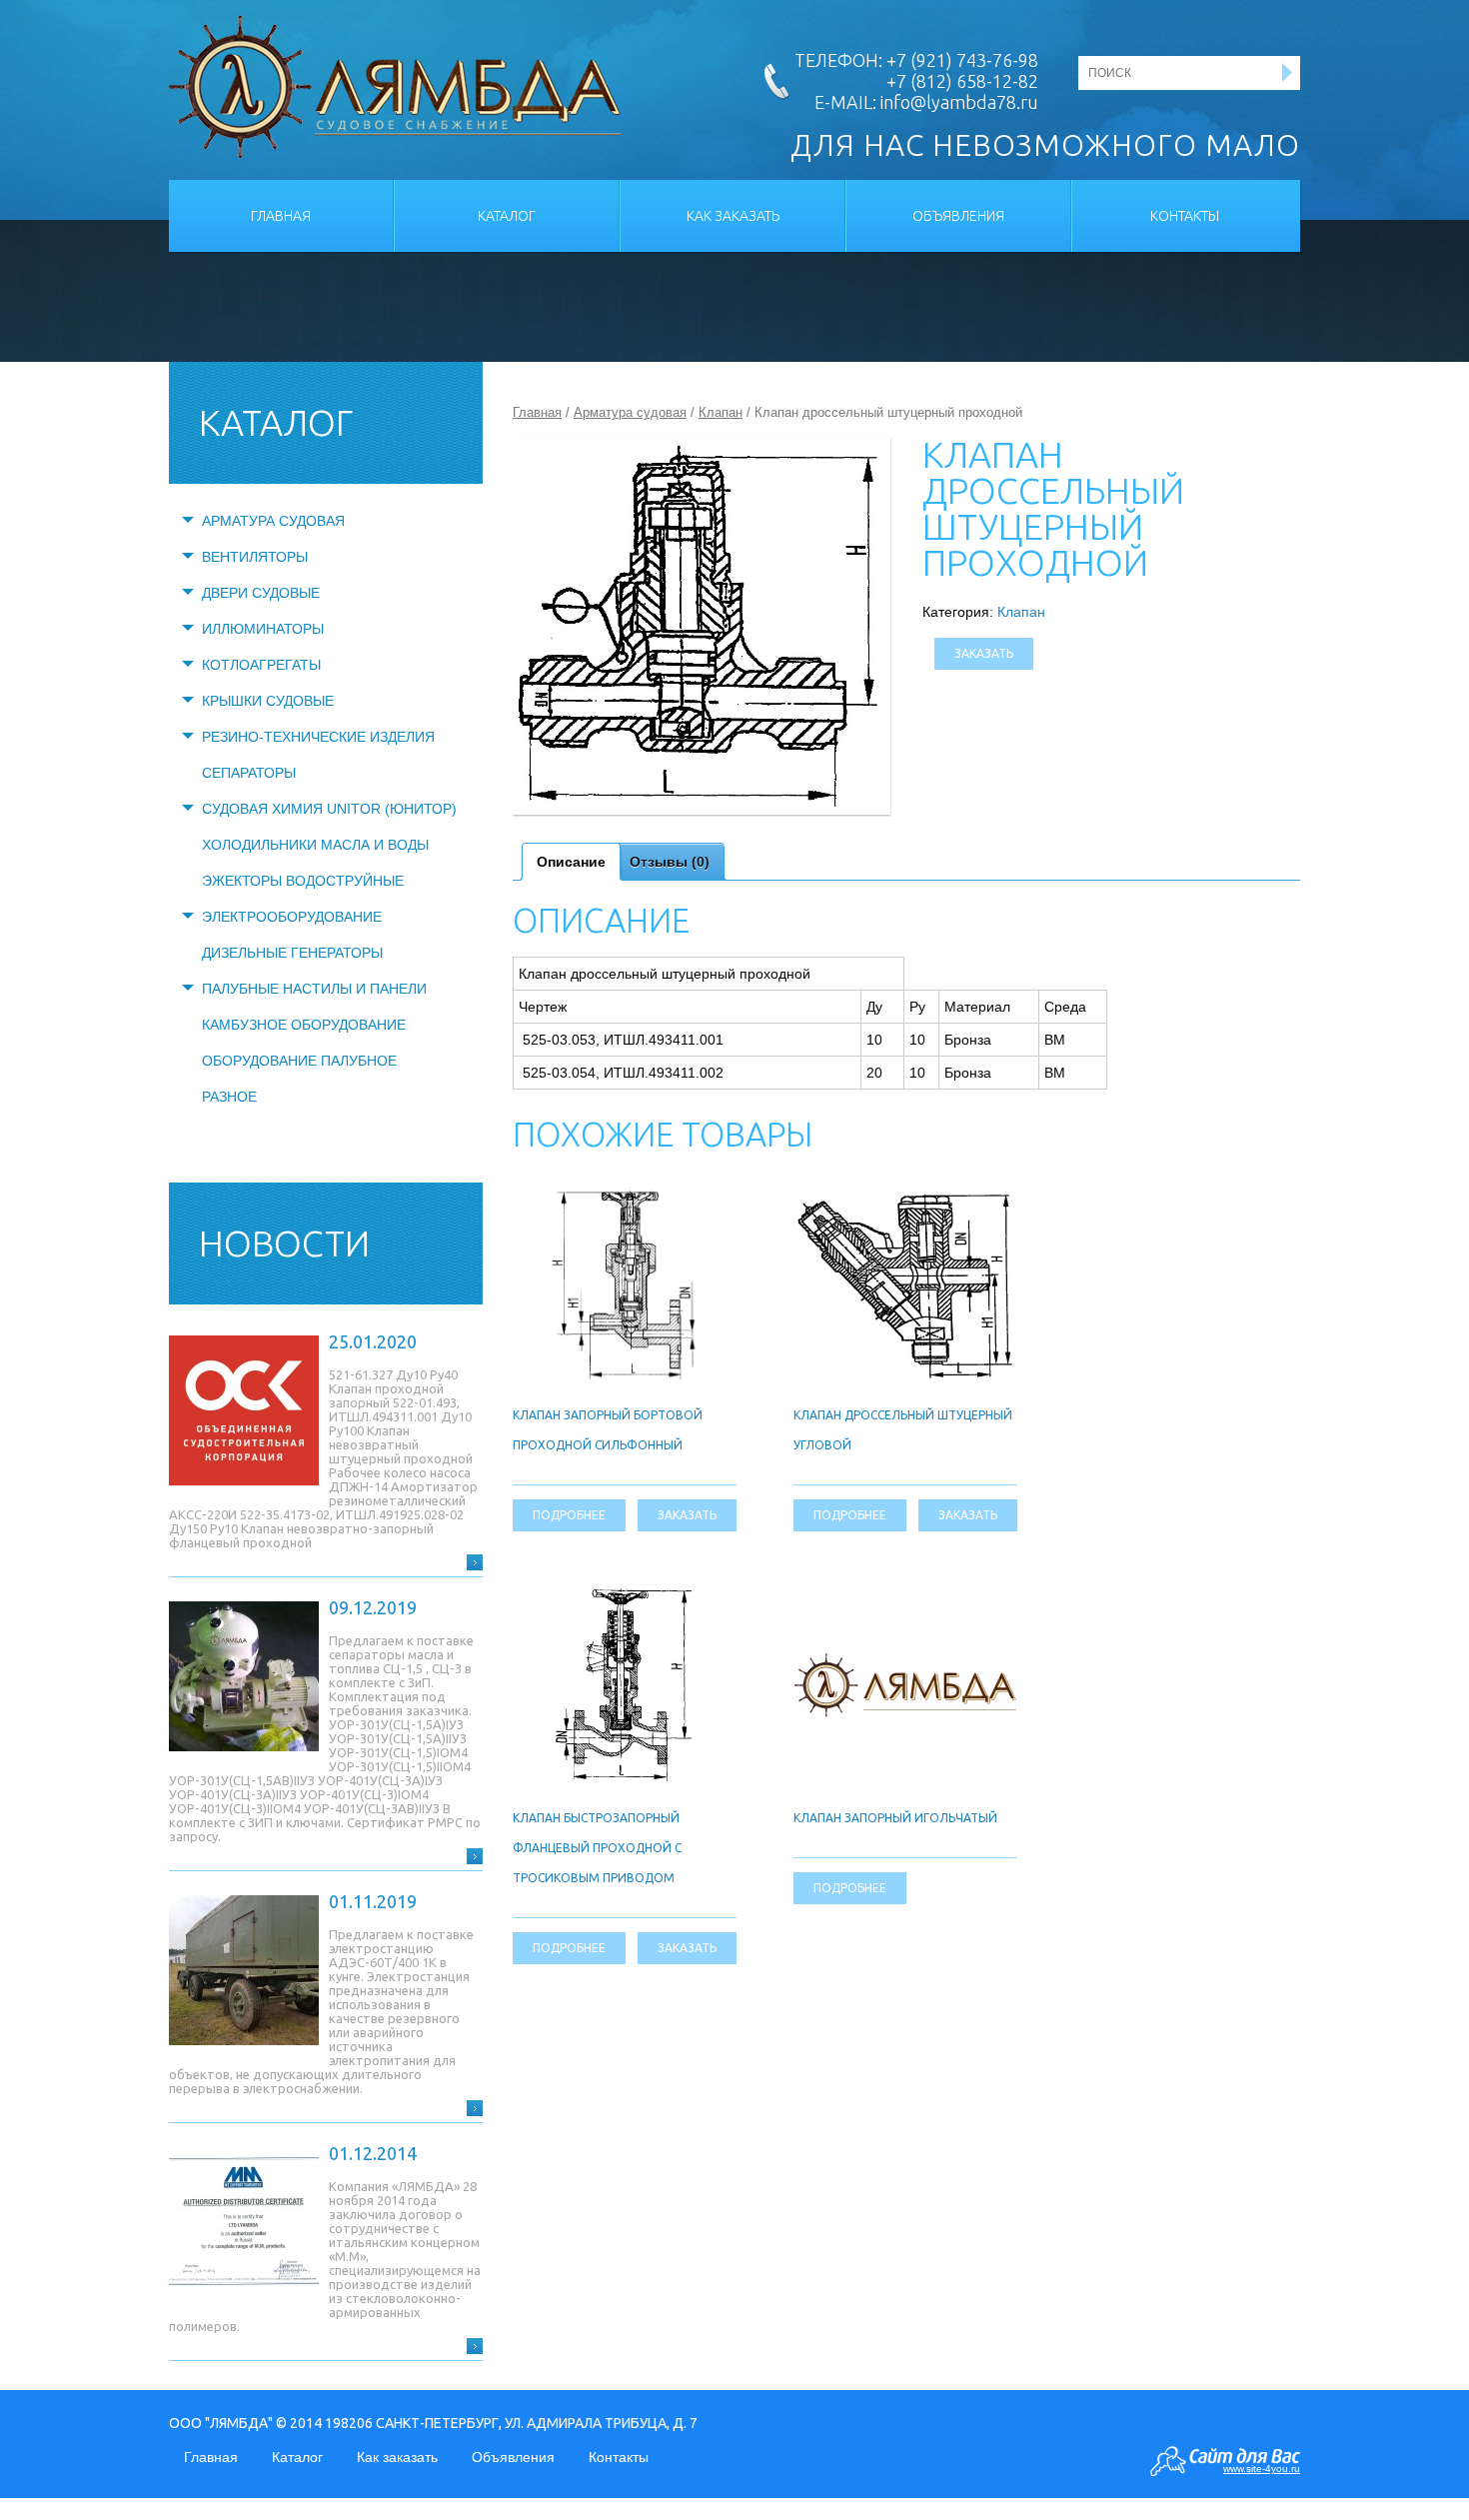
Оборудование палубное (299, 1061)
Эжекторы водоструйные (303, 881)
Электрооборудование (292, 917)
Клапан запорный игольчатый (895, 1818)
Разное (229, 1097)
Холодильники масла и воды (315, 845)
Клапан (721, 412)
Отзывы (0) (670, 862)
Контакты (1185, 216)
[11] (702, 626)
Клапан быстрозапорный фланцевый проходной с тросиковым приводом (597, 1848)
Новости (284, 1243)
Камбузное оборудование (304, 1025)
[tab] (571, 862)
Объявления (958, 216)
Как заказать (733, 216)
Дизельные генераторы (292, 953)
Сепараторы (249, 773)
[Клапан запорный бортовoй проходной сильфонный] (625, 1194)
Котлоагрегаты (261, 665)
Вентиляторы (255, 557)
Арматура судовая (273, 521)
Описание (571, 862)
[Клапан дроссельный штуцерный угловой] (905, 1195)
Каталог (507, 216)
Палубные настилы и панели (314, 989)
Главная (281, 216)
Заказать (984, 653)
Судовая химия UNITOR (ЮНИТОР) (329, 809)
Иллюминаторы (263, 629)
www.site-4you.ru (1262, 2469)
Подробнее (569, 1515)
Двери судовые (261, 593)
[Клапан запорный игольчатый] (905, 1664)
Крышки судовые (268, 701)
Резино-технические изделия (318, 737)
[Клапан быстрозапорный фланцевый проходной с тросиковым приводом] (625, 1596)
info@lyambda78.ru (959, 102)
